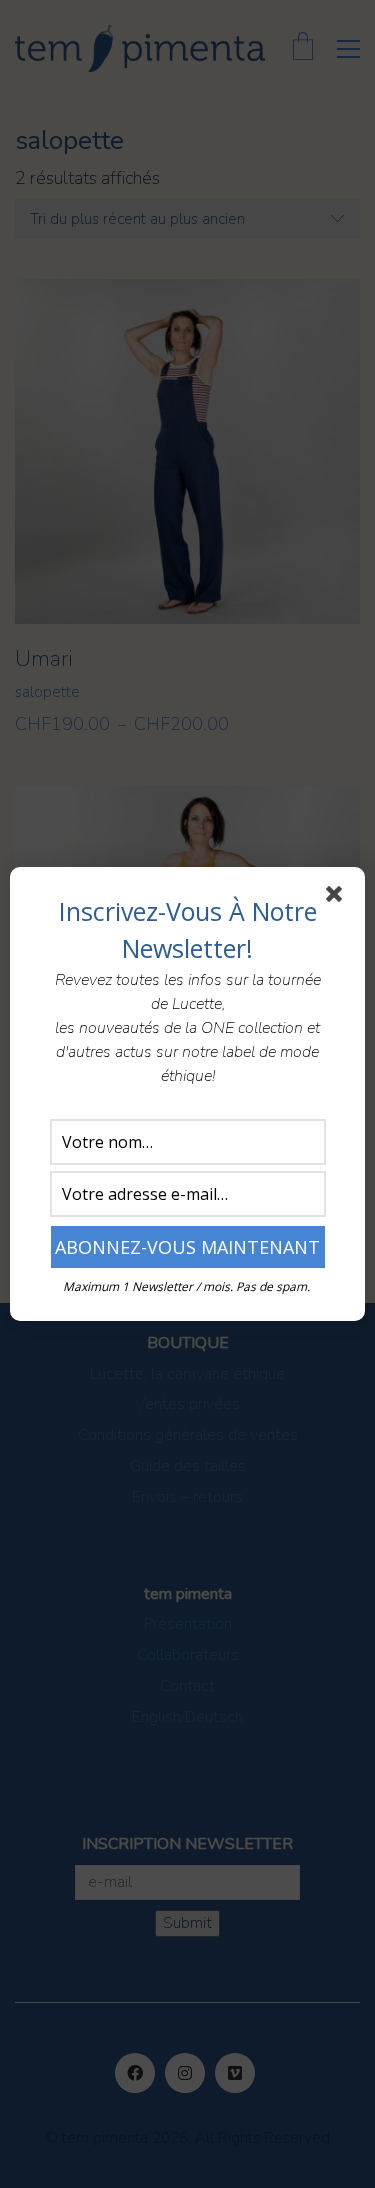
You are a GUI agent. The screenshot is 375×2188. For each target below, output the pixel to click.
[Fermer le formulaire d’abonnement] (338, 898)
